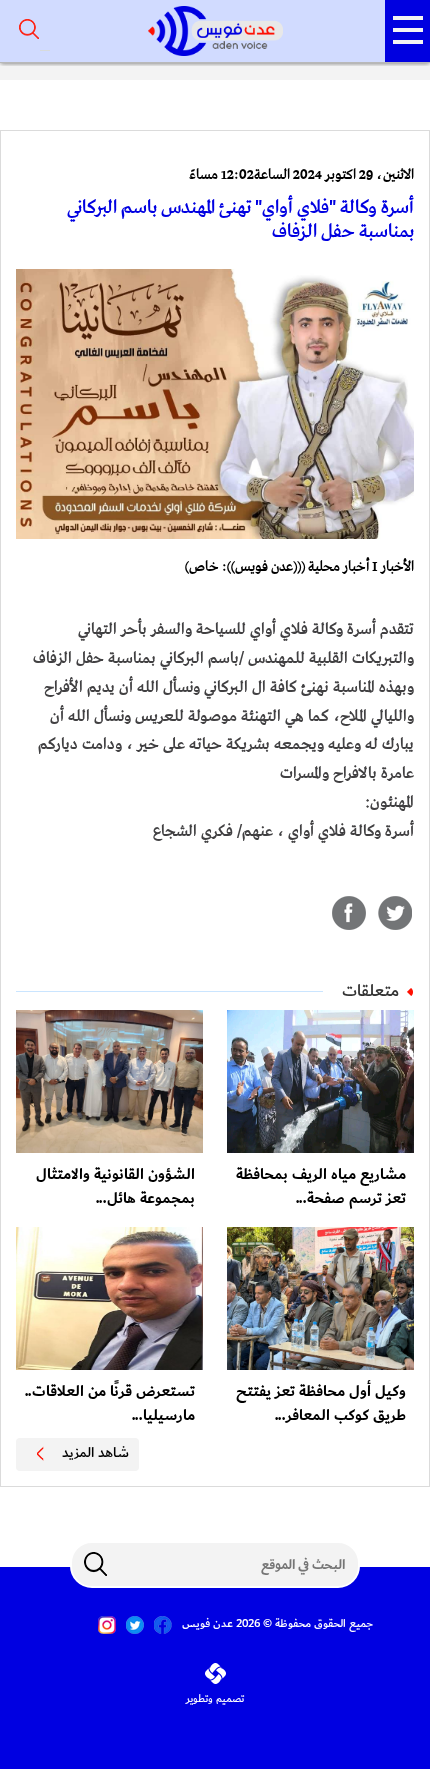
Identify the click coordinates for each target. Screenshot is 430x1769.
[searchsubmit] (95, 1564)
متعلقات (370, 991)
